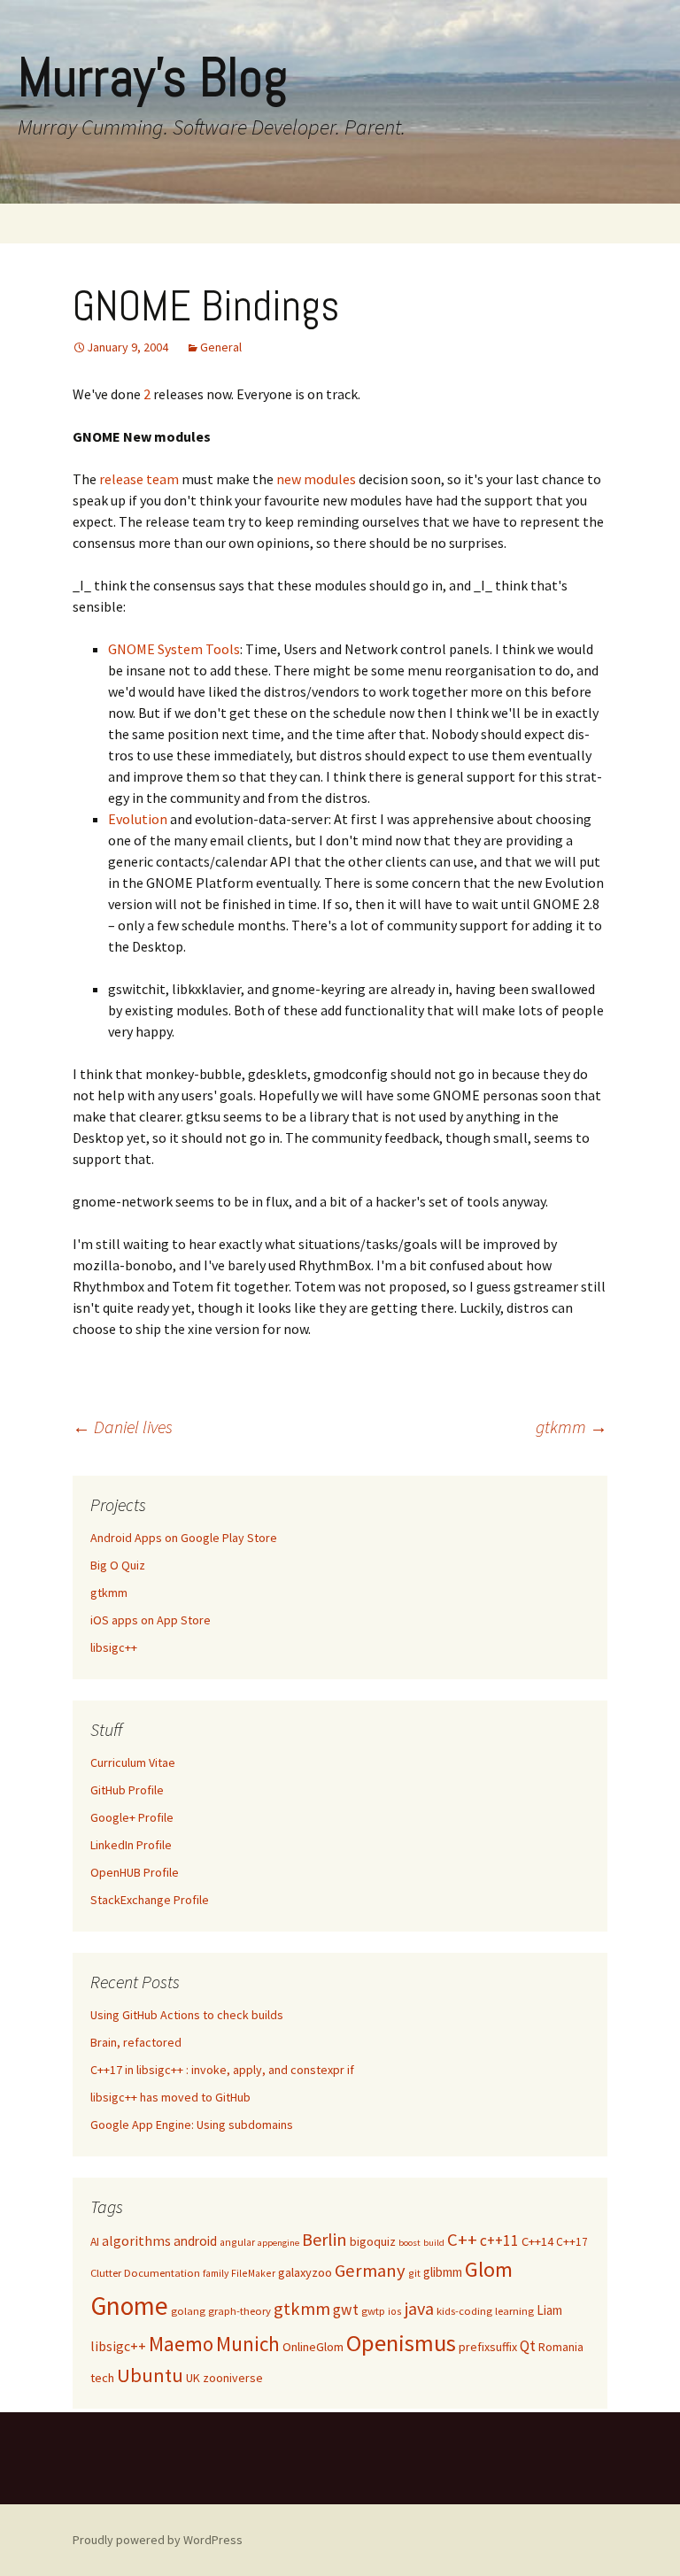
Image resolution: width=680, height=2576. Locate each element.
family (216, 2273)
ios (395, 2311)
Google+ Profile (132, 1817)
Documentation (162, 2273)
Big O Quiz (118, 1565)
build (434, 2243)
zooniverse (233, 2378)
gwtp (373, 2311)
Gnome (129, 2306)
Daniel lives (123, 1427)
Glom (489, 2269)
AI (95, 2242)
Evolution (138, 819)
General (221, 347)
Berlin (325, 2239)
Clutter (106, 2273)
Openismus (401, 2343)
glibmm (443, 2272)
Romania (561, 2347)
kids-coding (464, 2311)
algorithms (136, 2241)
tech (102, 2378)
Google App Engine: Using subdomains (192, 2125)
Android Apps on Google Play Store (184, 1538)
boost (410, 2243)
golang (188, 2311)
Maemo (181, 2344)
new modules (316, 479)
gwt (346, 2310)
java (419, 2308)
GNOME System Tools (174, 649)
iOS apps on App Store (151, 1620)
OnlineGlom (313, 2347)
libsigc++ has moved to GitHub (170, 2097)
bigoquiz (373, 2241)
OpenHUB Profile (135, 1872)
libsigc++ (114, 1647)
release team (139, 479)
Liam (549, 2310)
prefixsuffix (488, 2347)
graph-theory (240, 2311)
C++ (462, 2240)
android (195, 2241)
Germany (370, 2271)
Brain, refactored (136, 2042)
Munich (248, 2344)
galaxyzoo (305, 2272)
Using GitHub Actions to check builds (187, 2015)
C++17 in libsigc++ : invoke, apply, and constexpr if (222, 2070)
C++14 (537, 2241)
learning (514, 2311)
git (414, 2273)
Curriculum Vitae (133, 1762)
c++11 (499, 2241)
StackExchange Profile (150, 1900)
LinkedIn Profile (131, 1845)
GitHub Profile (127, 1790)
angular (237, 2242)
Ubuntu (150, 2375)
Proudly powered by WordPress (158, 2540)
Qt (528, 2346)
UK (193, 2378)
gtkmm (572, 1427)
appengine (278, 2243)
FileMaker (253, 2273)
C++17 (572, 2242)
